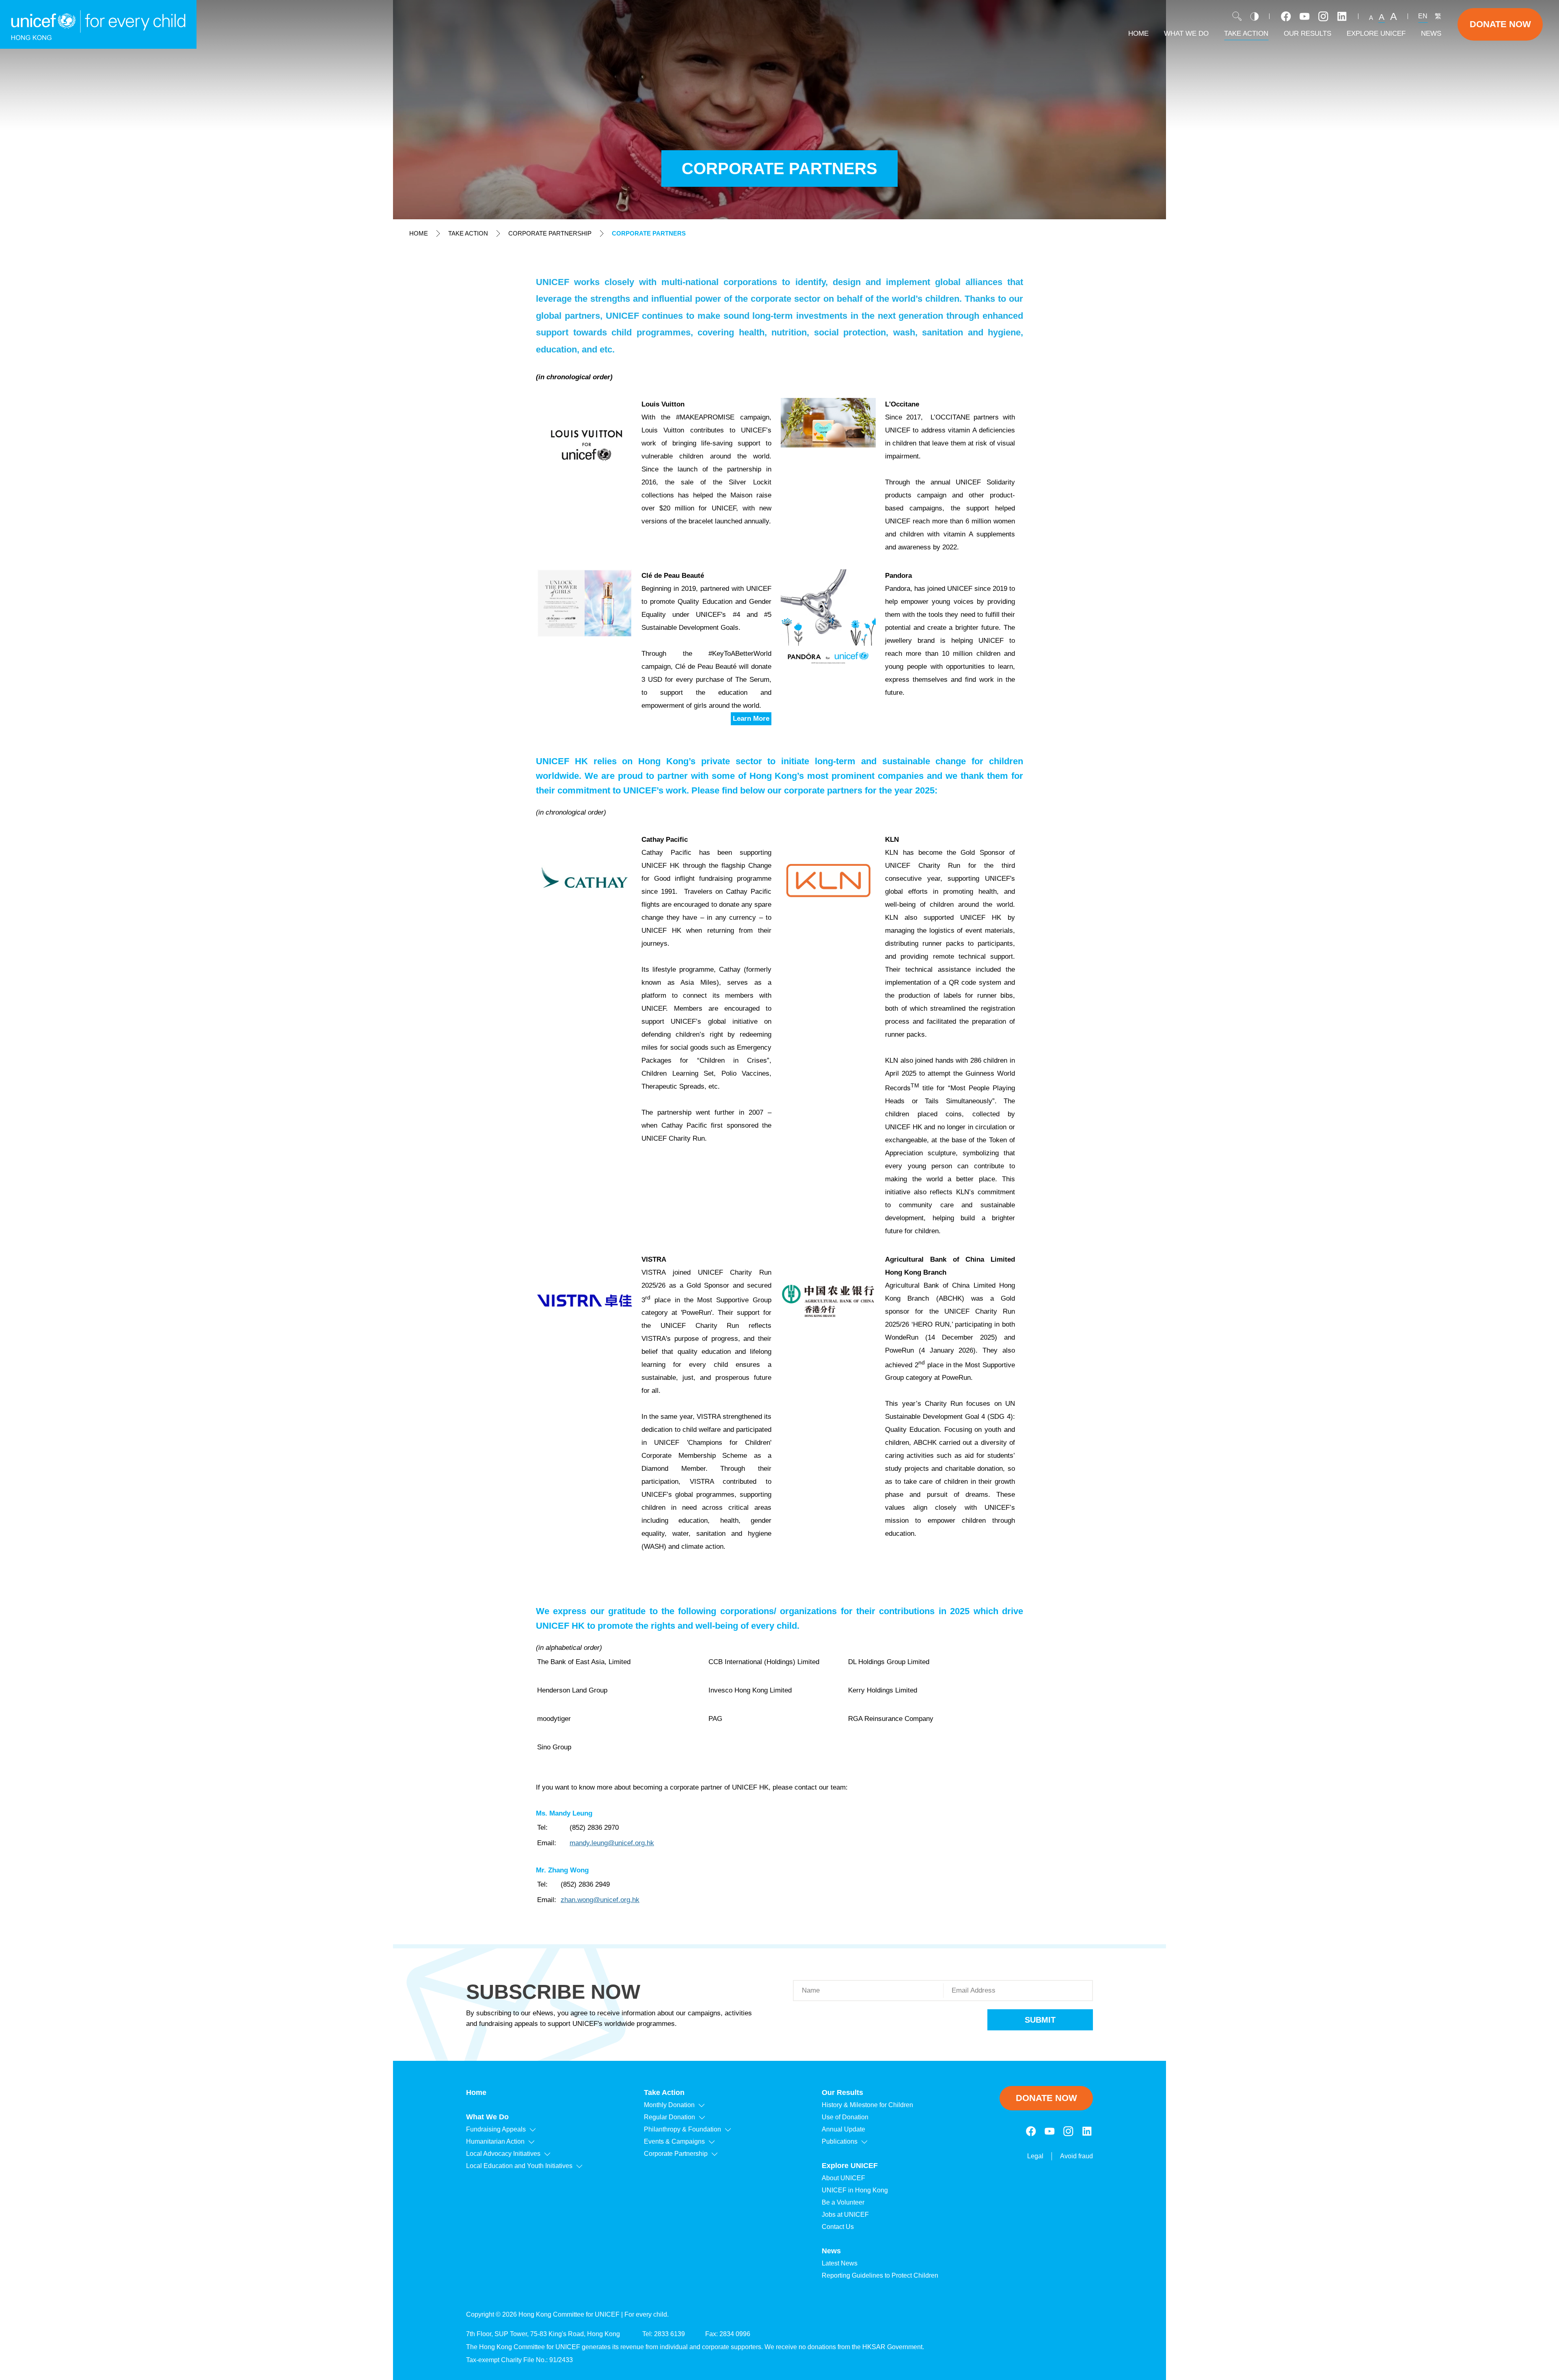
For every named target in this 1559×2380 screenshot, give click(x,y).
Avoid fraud (1076, 2156)
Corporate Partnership (550, 233)
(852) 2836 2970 (594, 1828)
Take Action (468, 233)
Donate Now (1500, 24)
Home (419, 233)
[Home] (98, 24)
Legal (1035, 2156)
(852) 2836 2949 (585, 1884)
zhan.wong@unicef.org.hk (600, 1900)
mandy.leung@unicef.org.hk (612, 1843)
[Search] (1237, 16)
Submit (1040, 2020)
